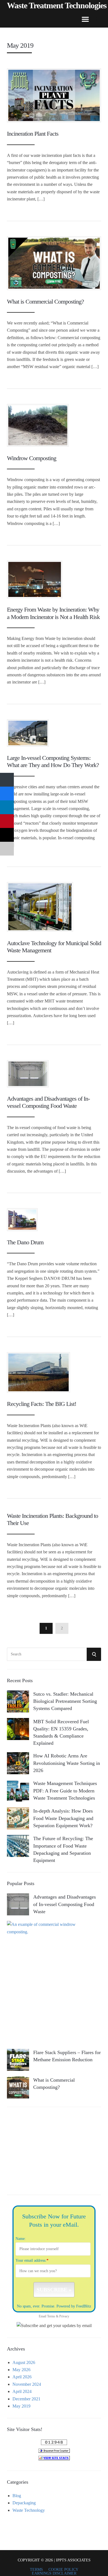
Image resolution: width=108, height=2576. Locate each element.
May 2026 (21, 2370)
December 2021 (26, 2399)
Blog (17, 2496)
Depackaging (24, 2503)
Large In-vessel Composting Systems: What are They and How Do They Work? (53, 761)
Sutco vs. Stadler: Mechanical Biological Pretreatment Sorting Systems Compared (65, 1701)
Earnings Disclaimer (54, 2574)
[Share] (7, 780)
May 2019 (21, 2406)
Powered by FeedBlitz (74, 2306)
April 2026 (22, 2377)
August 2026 (24, 2362)
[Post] (7, 835)
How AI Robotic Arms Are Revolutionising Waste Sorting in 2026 (67, 1763)
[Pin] (7, 821)
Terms (51, 2316)
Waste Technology (29, 2510)
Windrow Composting (32, 458)
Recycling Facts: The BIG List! (42, 1404)
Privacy (64, 2316)
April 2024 (22, 2391)
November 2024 (27, 2384)
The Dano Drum (25, 1242)
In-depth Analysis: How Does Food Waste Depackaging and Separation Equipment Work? (63, 1818)
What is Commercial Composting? (45, 301)
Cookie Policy (63, 2570)
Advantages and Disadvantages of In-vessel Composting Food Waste (48, 1102)
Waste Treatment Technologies (57, 6)
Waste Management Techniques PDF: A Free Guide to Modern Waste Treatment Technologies (65, 1790)
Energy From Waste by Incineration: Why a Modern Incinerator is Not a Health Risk (53, 613)
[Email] (7, 849)
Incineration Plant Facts (33, 134)
